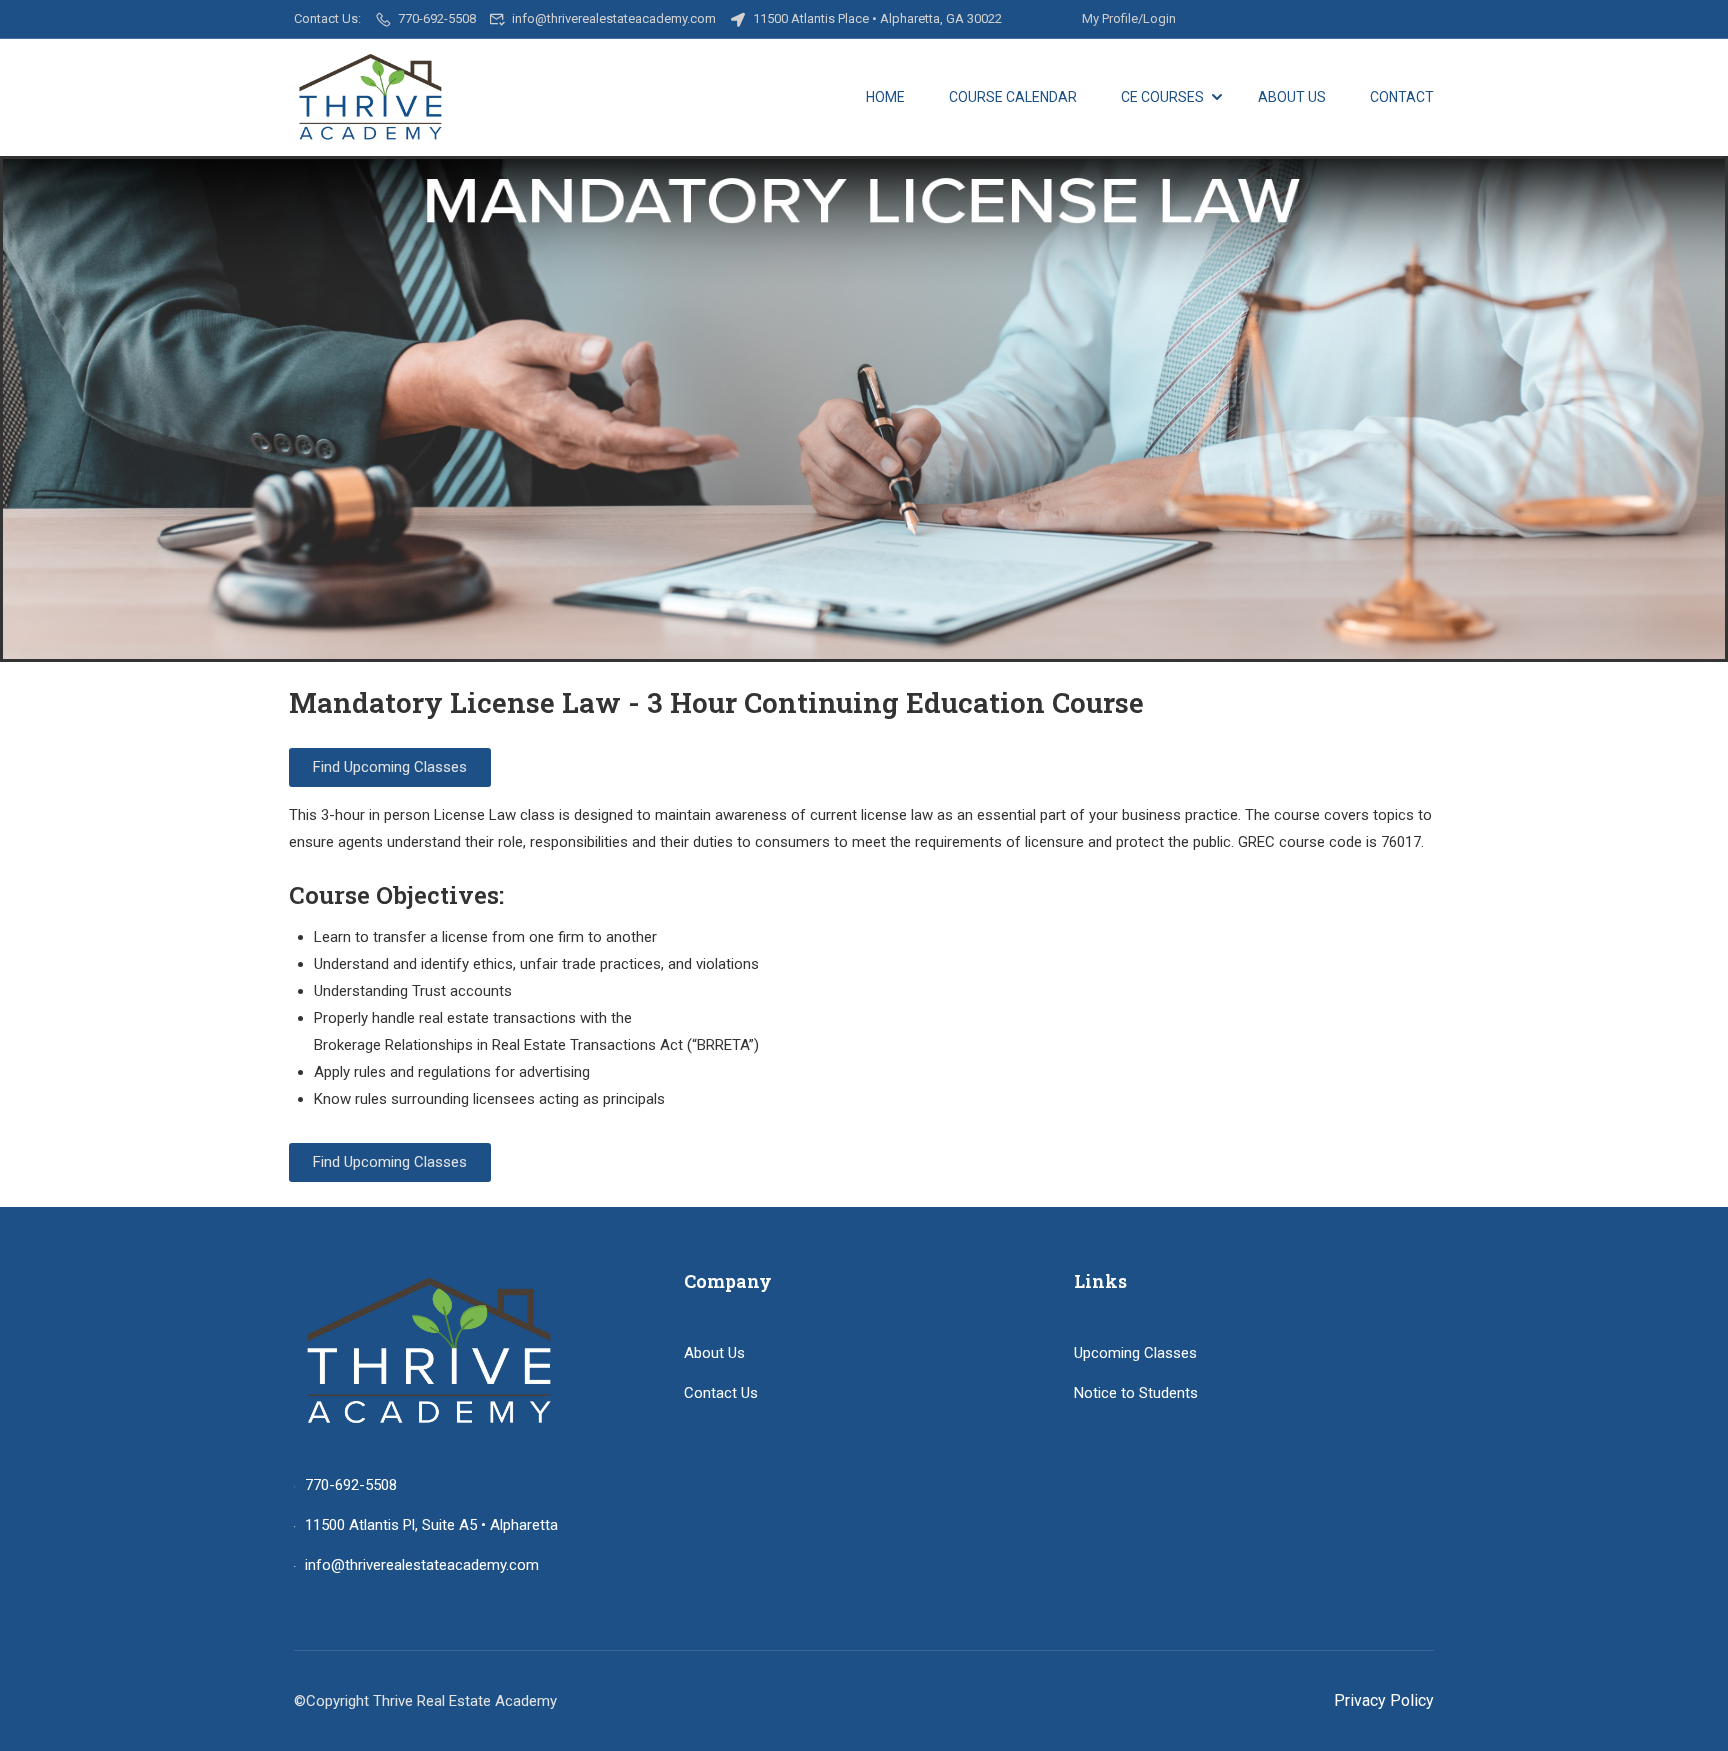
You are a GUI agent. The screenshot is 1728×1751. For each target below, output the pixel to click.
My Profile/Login (1129, 18)
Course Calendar (1013, 97)
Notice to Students (1136, 1393)
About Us (1292, 97)
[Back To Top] (1688, 1716)
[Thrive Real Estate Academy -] (370, 97)
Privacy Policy (1384, 1700)
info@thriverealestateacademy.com (614, 18)
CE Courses (1162, 97)
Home (885, 97)
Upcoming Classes (1135, 1353)
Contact (1402, 97)
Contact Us (721, 1393)
